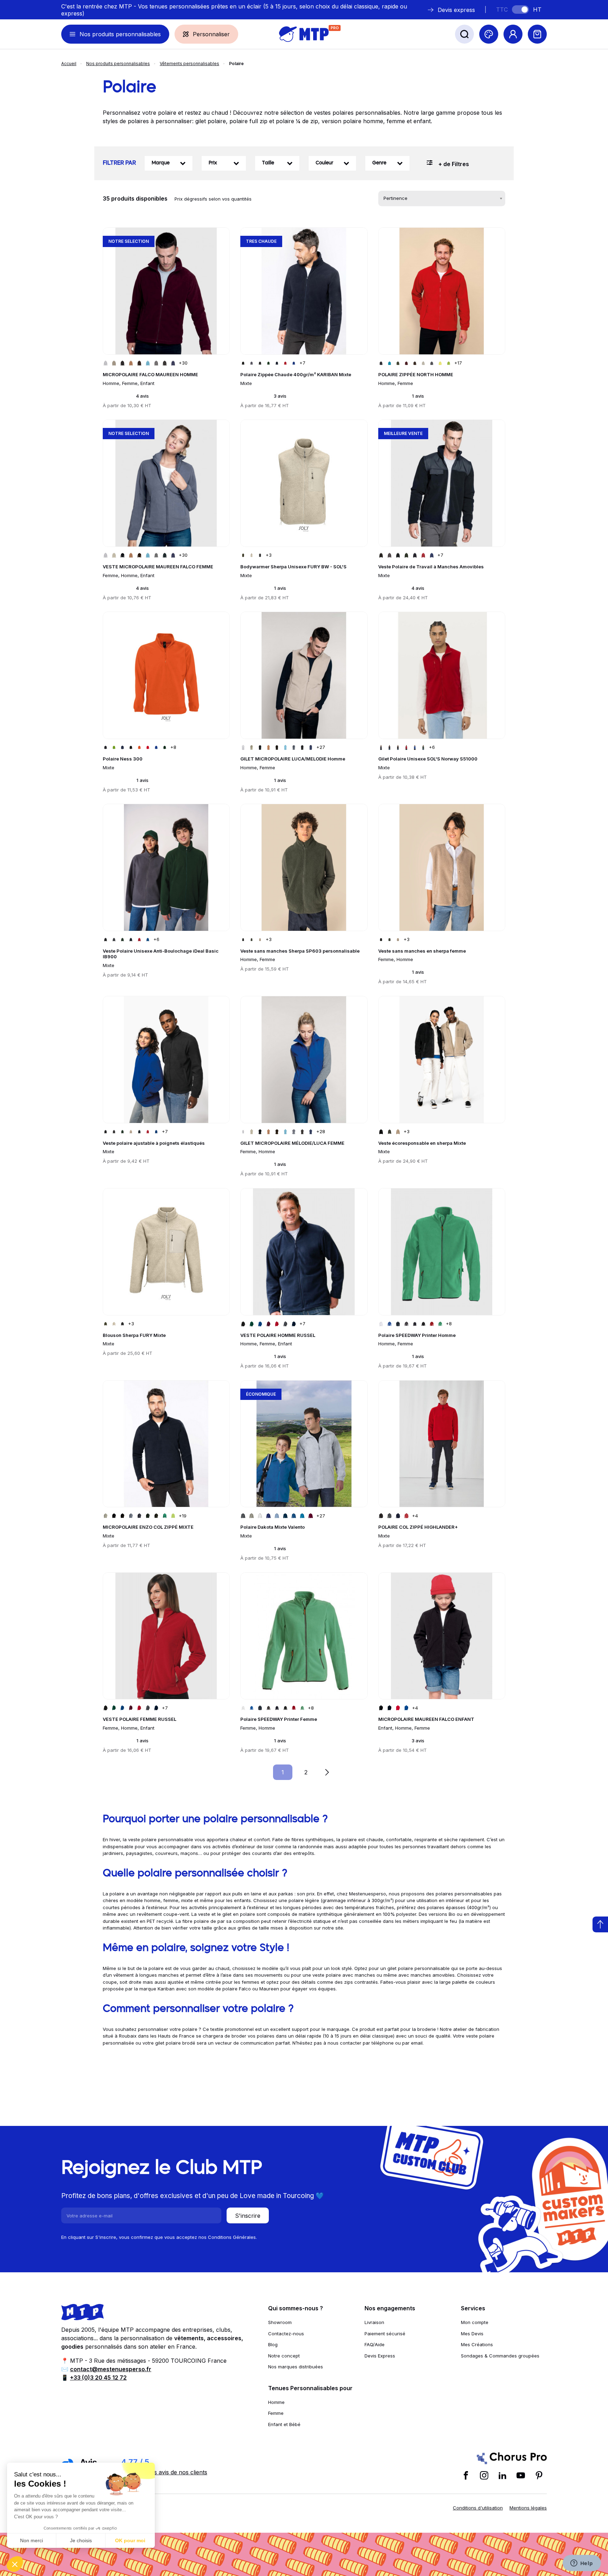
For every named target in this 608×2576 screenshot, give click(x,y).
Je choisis (81, 2540)
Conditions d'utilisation (478, 2508)
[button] (15, 2564)
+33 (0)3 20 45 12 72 (98, 2378)
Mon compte (475, 2322)
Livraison (374, 2322)
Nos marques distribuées (296, 2367)
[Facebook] (466, 2475)
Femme (276, 2413)
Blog (273, 2344)
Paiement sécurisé (385, 2334)
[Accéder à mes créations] (489, 34)
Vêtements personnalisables (189, 64)
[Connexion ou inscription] (513, 34)
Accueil (69, 64)
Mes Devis (472, 2334)
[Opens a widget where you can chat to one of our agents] (582, 2564)
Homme (276, 2402)
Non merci (31, 2540)
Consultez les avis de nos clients (164, 2472)
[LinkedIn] (502, 2475)
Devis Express (380, 2356)
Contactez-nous (286, 2334)
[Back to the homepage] (304, 34)
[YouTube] (521, 2475)
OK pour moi (130, 2540)
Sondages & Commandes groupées (500, 2356)
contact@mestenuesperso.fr (111, 2369)
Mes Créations (477, 2344)
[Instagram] (484, 2475)
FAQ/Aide (375, 2344)
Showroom (280, 2322)
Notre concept (284, 2356)
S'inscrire (248, 2216)
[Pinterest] (539, 2475)
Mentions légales (528, 2508)
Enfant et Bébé (284, 2424)
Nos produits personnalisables (118, 64)
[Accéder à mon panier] (537, 34)
